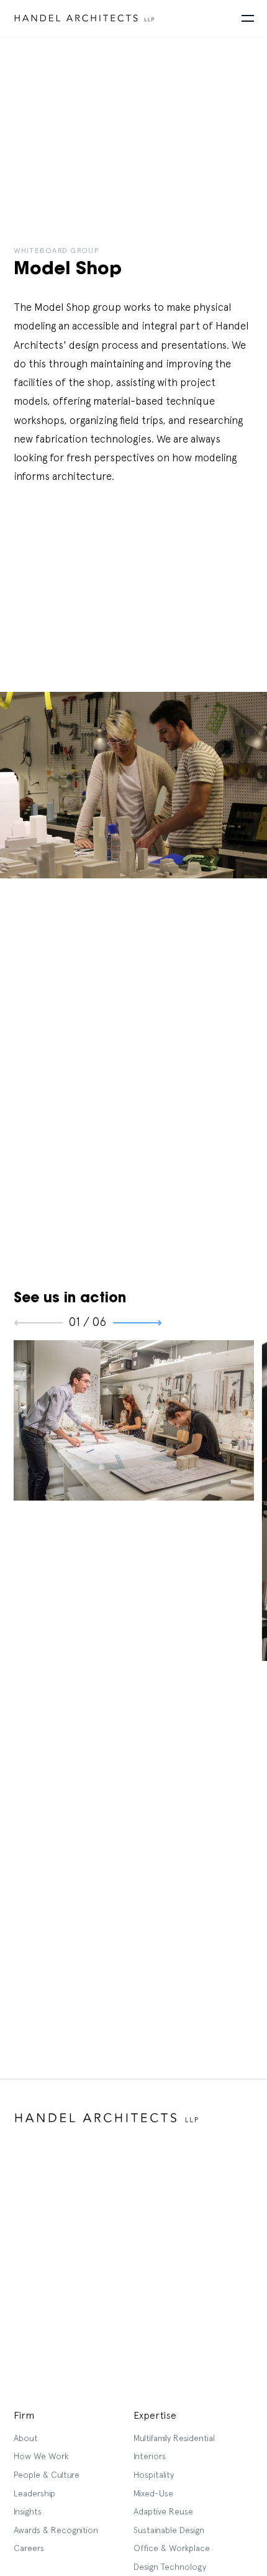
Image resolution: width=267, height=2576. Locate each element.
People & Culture (47, 2475)
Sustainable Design (169, 2530)
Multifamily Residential (174, 2438)
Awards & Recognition (56, 2530)
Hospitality (154, 2475)
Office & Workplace (172, 2548)
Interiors (150, 2456)
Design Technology (170, 2567)
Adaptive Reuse (163, 2511)
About (26, 2438)
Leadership (34, 2493)
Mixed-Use (153, 2493)
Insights (28, 2511)
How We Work (41, 2456)
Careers (29, 2548)
